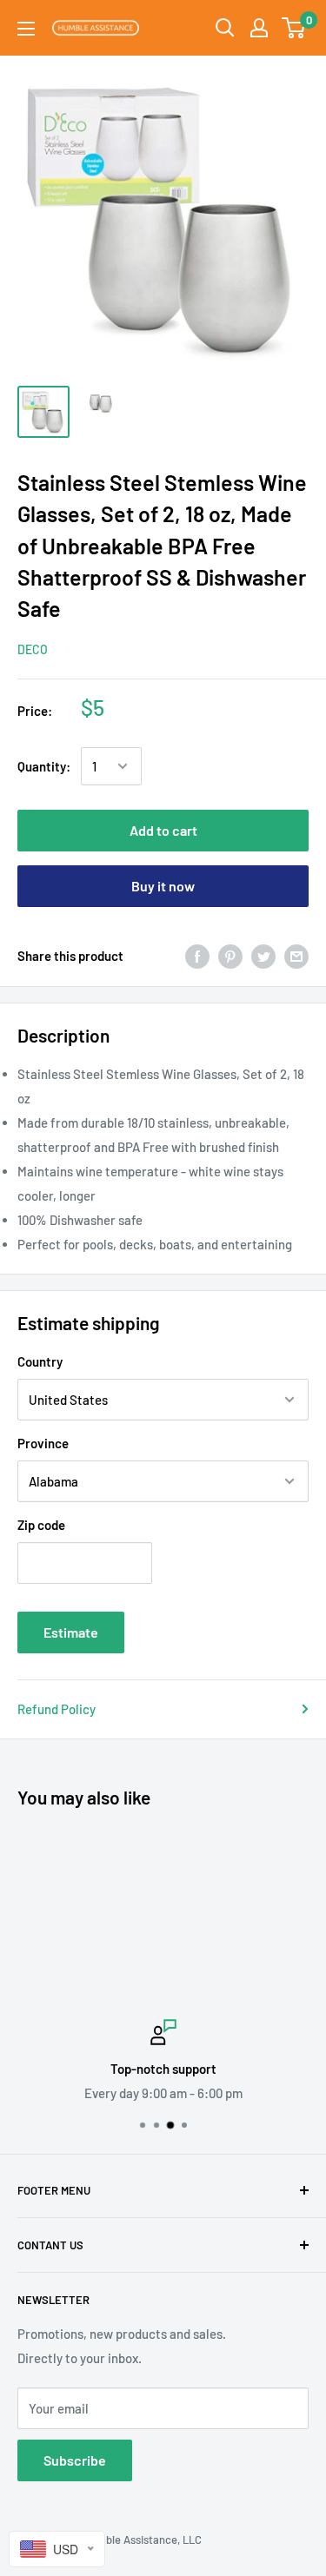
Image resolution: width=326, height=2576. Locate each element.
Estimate (71, 1632)
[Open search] (225, 28)
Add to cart (163, 830)
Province (43, 1443)
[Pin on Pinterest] (230, 955)
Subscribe (75, 2460)
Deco (33, 649)
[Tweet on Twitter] (263, 955)
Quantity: (44, 766)
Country (40, 1361)
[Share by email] (296, 955)
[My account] (259, 28)
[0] (294, 28)
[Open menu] (26, 29)
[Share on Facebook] (197, 955)
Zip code (41, 1525)
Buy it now (163, 886)
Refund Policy (57, 1709)
